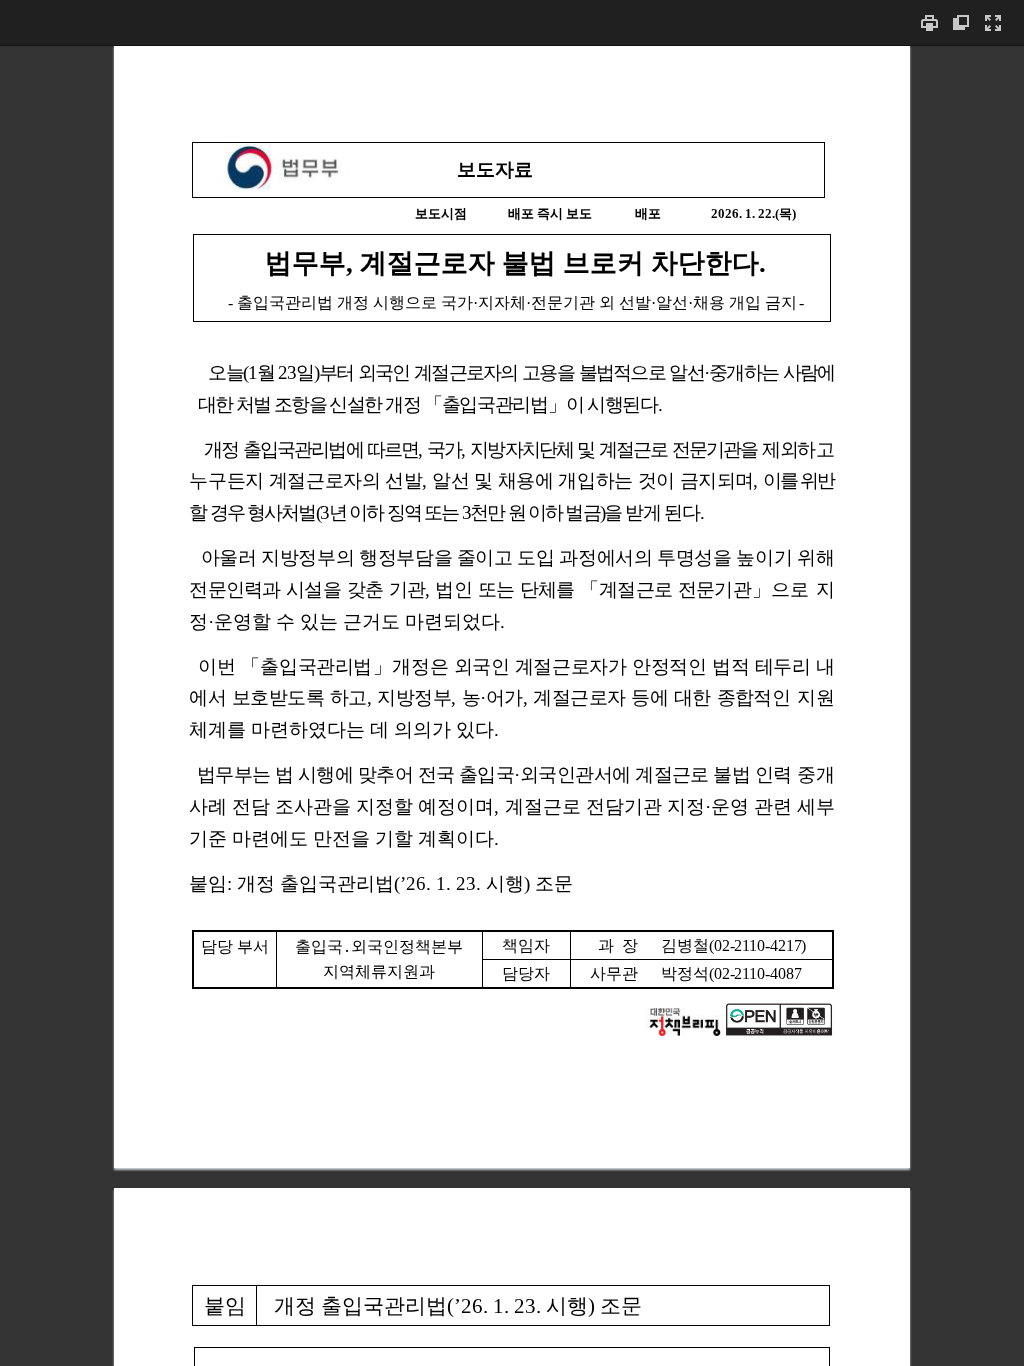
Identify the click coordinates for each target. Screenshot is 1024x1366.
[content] (512, 705)
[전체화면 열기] (993, 22)
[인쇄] (929, 22)
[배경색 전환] (961, 22)
